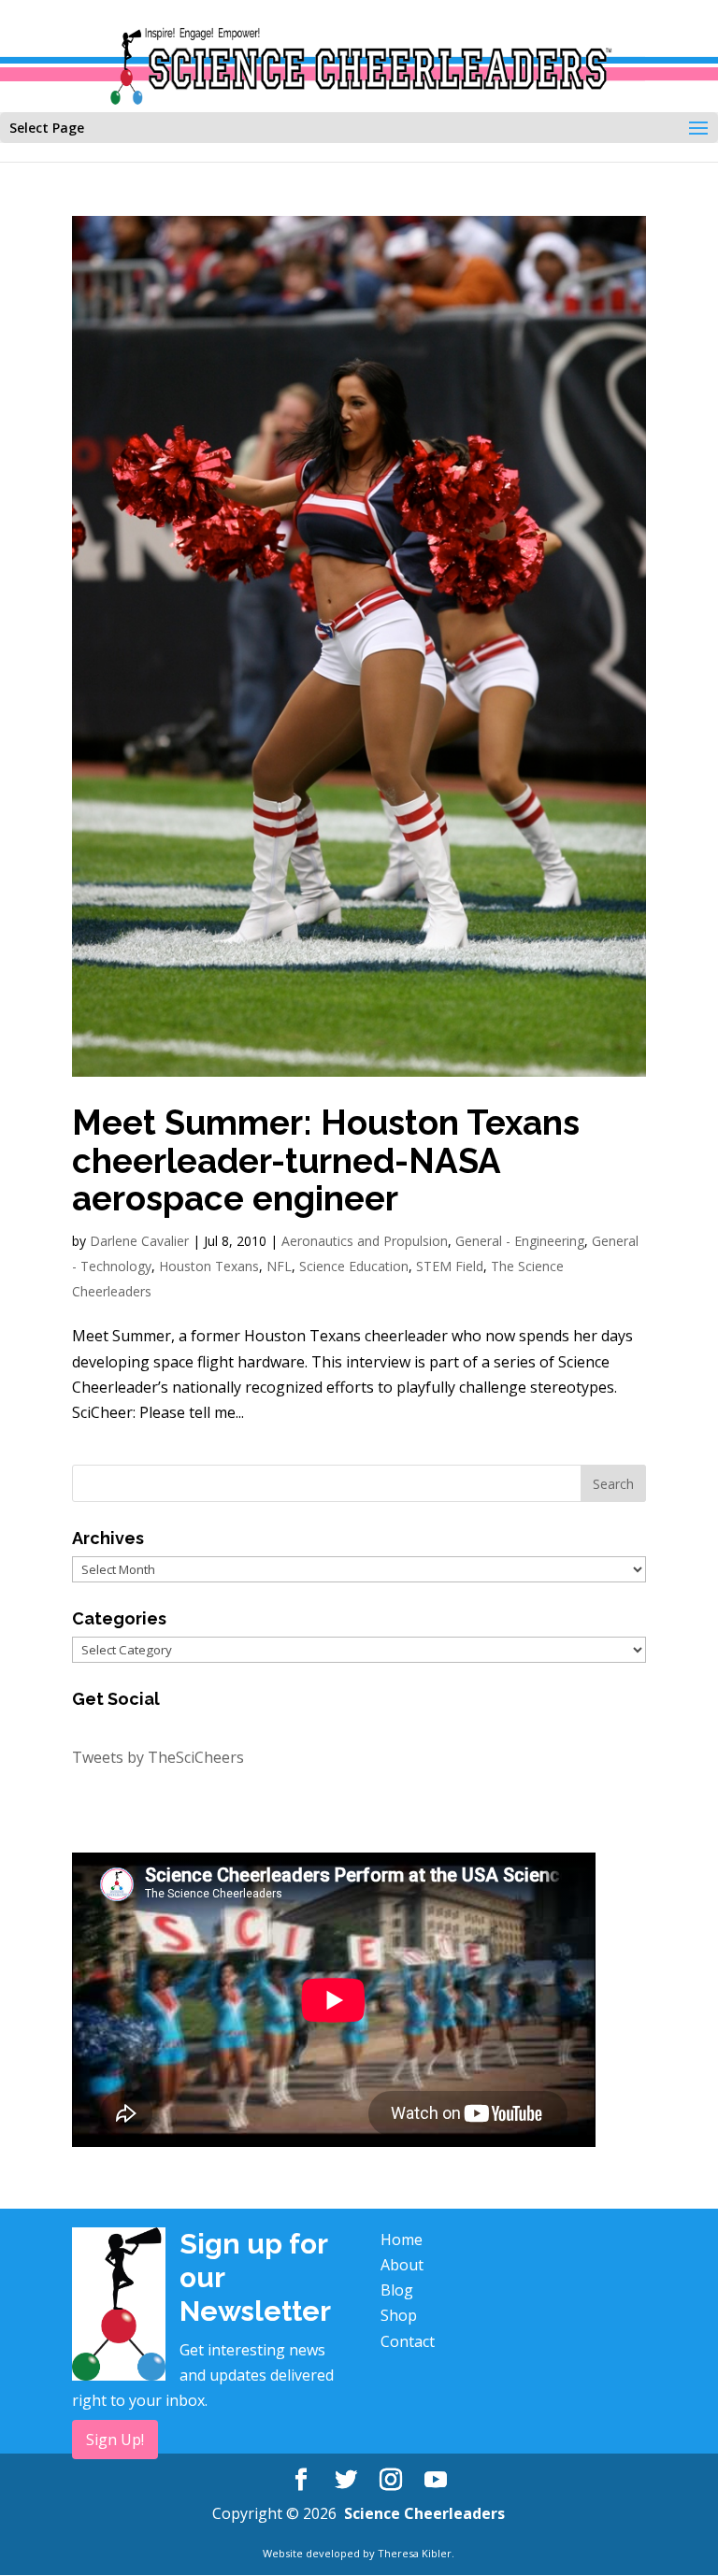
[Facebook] (301, 2480)
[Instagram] (391, 2480)
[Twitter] (346, 2480)
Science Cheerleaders (424, 2513)
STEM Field (450, 1266)
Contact (408, 2341)
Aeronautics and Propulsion (365, 1241)
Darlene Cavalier (139, 1241)
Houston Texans (209, 1266)
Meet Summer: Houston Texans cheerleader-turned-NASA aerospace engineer (326, 1161)
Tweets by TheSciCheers (158, 1757)
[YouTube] (436, 2480)
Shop (399, 2315)
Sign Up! (115, 2440)
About (402, 2265)
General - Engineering (520, 1241)
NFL (279, 1266)
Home (402, 2240)
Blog (397, 2290)
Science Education (354, 1266)
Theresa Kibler (415, 2553)
